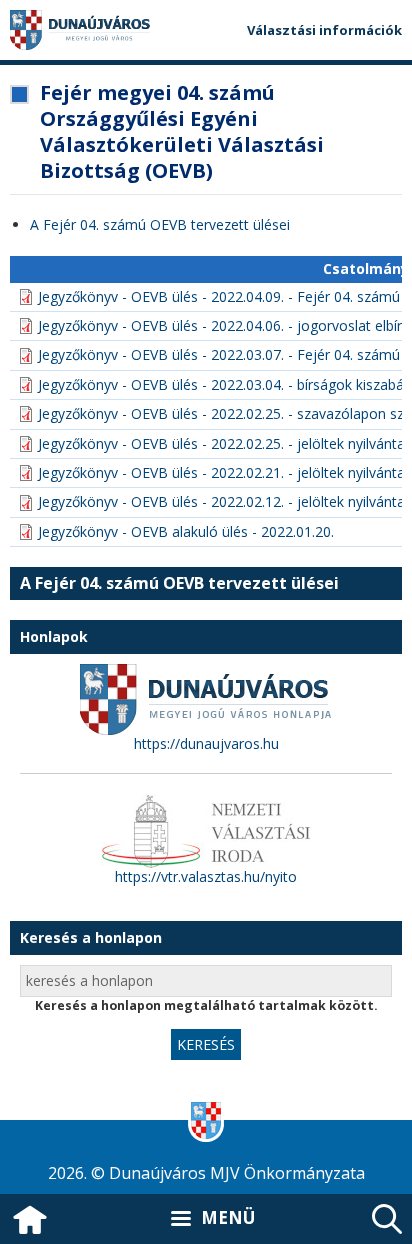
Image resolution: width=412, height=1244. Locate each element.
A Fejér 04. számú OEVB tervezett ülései (160, 224)
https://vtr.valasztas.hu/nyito (206, 876)
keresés (387, 1219)
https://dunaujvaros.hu (206, 743)
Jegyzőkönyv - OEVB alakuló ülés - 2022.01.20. (186, 531)
